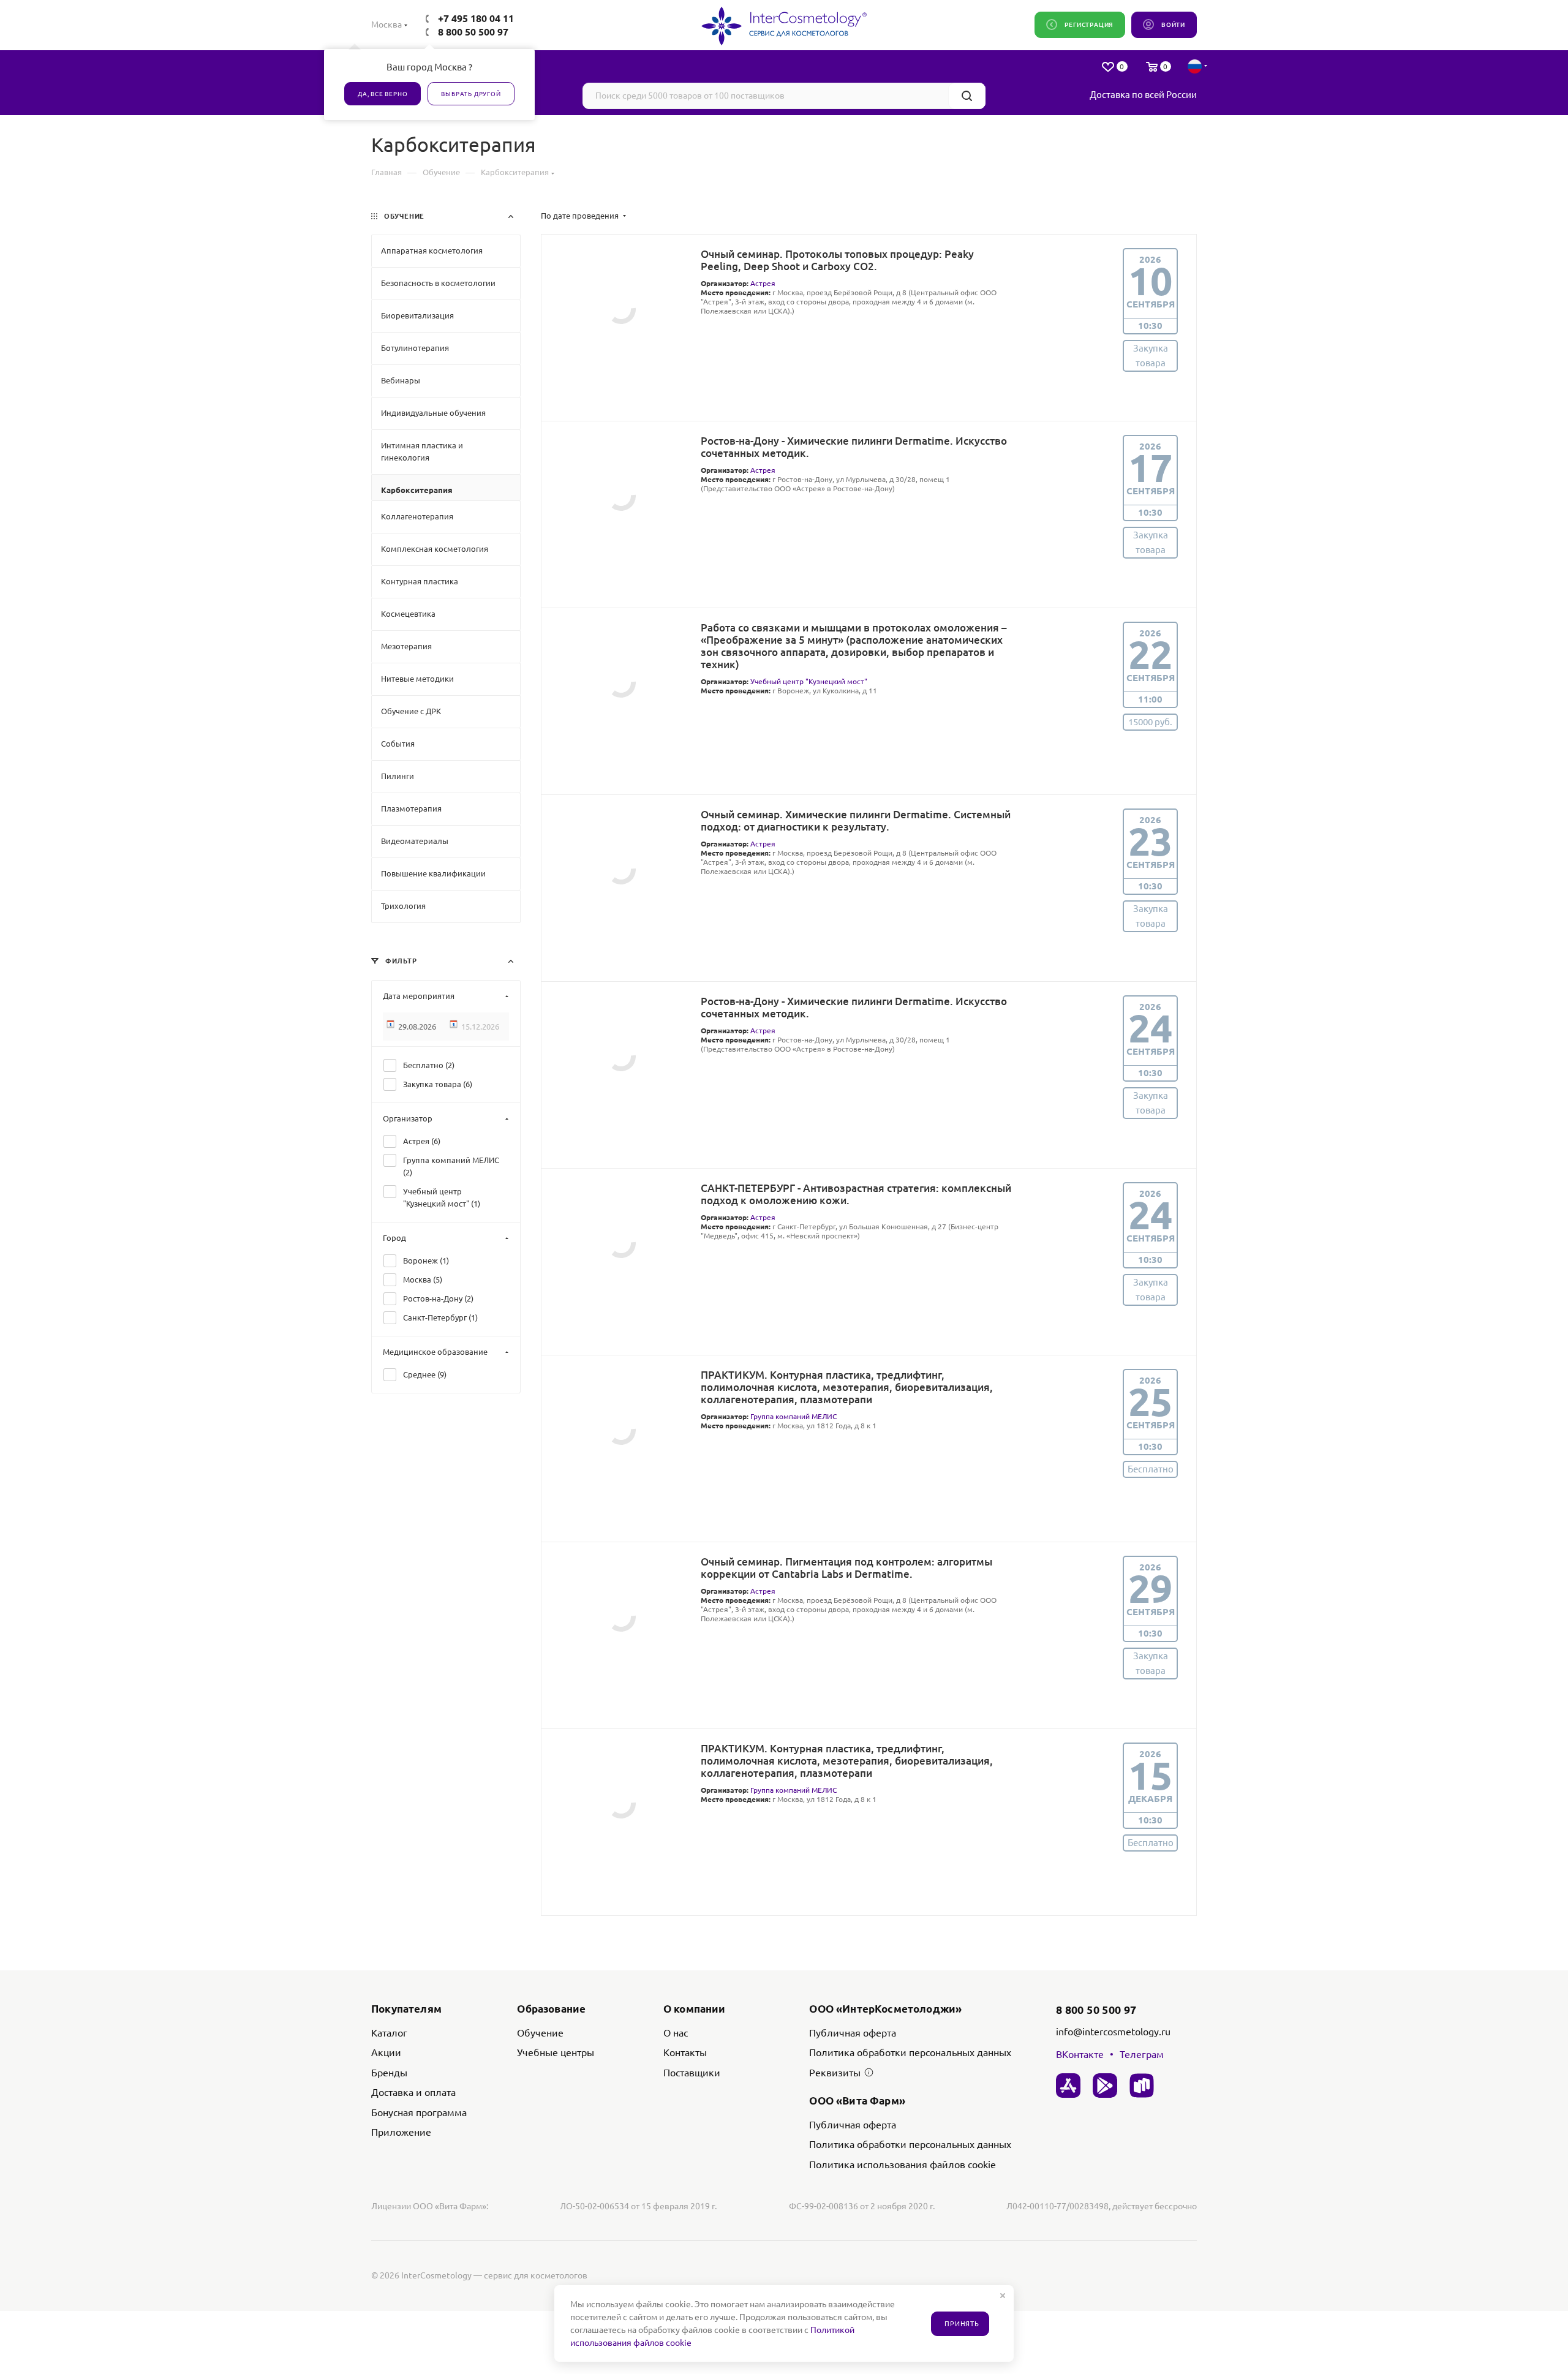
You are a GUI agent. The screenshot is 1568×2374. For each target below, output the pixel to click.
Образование (551, 2009)
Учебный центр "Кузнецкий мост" (809, 681)
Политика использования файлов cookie (903, 2165)
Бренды (389, 2073)
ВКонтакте (1080, 2054)
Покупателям (406, 2009)
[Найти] (967, 96)
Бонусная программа (419, 2112)
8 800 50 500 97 (473, 32)
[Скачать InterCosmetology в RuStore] (1142, 2086)
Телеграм (1142, 2054)
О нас (676, 2033)
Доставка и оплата (413, 2092)
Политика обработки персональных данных (910, 2052)
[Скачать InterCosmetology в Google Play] (1105, 2086)
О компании (695, 2009)
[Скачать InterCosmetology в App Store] (1068, 2086)
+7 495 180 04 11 (476, 18)
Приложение (401, 2132)
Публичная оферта (853, 2033)
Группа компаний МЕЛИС (793, 1416)
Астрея (763, 283)
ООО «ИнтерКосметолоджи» (885, 2009)
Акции (386, 2052)
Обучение (540, 2033)
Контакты (685, 2052)
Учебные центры (556, 2052)
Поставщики (692, 2073)
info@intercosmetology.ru (1113, 2032)
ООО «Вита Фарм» (857, 2101)
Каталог (389, 2033)
